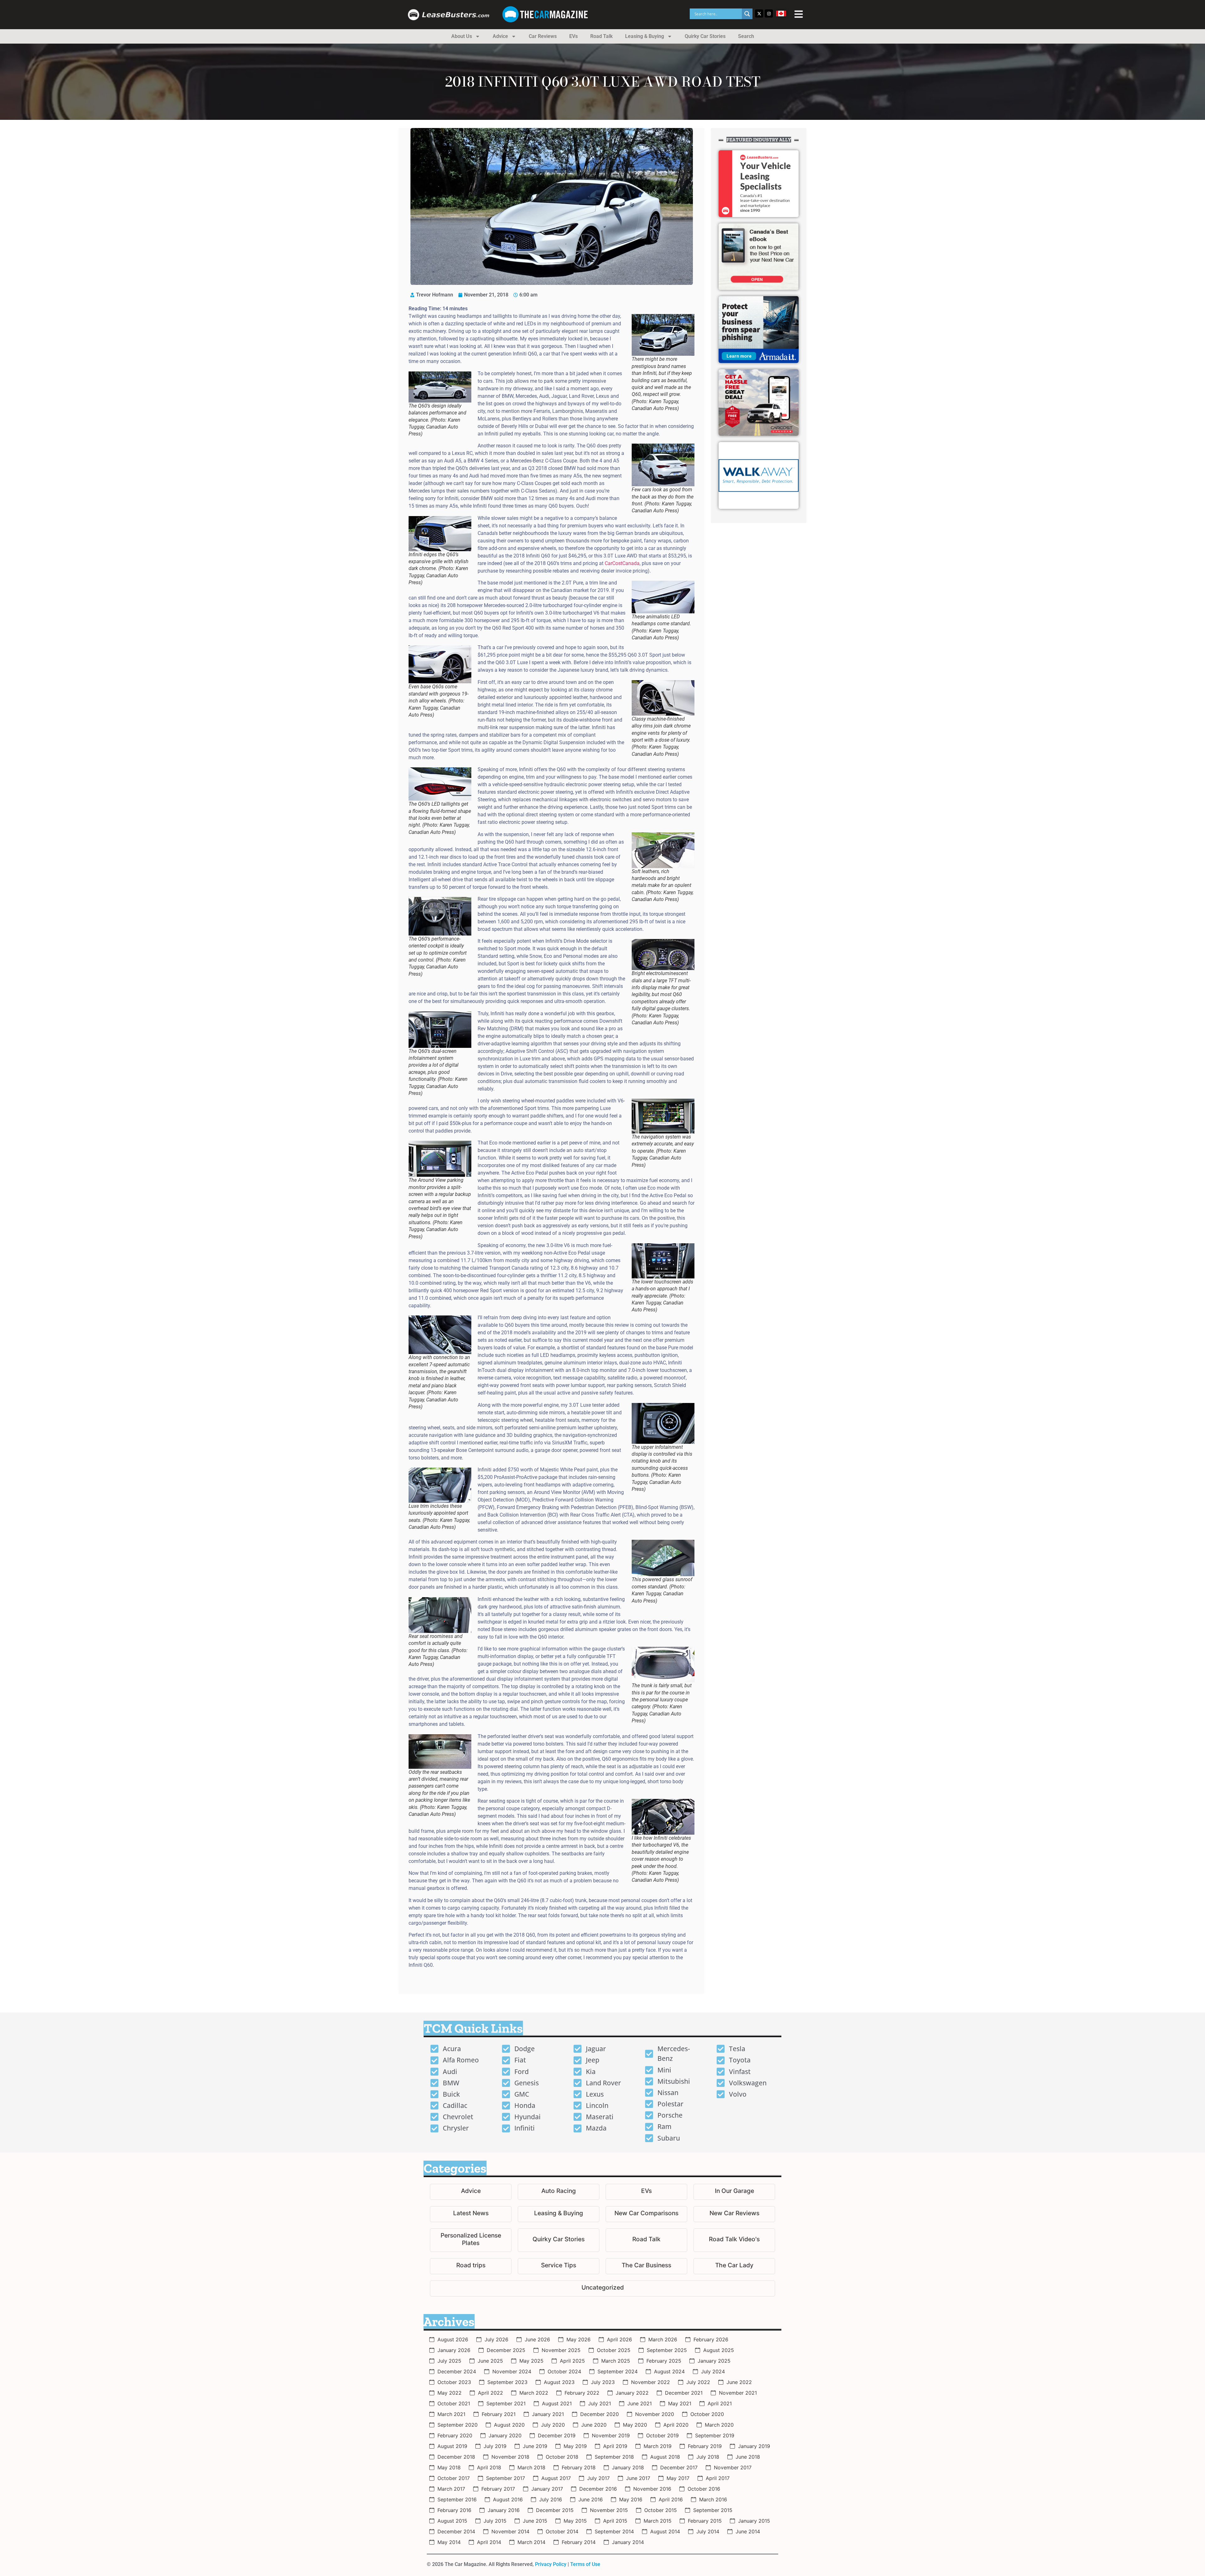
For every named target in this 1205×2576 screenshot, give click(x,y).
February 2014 (579, 2542)
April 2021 (720, 2403)
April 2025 (572, 2361)
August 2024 (669, 2371)
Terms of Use (585, 2564)
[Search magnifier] (747, 14)
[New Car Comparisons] (646, 2214)
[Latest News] (471, 2214)
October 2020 (707, 2414)
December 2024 (457, 2371)
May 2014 (449, 2542)
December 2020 (600, 2414)
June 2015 (535, 2521)
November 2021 (738, 2393)
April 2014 (489, 2542)
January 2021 (548, 2414)
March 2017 (451, 2489)
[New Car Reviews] (734, 2214)
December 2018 (456, 2457)
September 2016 (457, 2499)
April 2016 (671, 2499)
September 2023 (507, 2382)
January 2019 (754, 2446)
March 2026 (663, 2339)
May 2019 (575, 2446)
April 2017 (718, 2478)
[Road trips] (471, 2266)
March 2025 (616, 2361)
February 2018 (579, 2467)
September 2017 (506, 2478)
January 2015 (754, 2521)
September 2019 (715, 2435)
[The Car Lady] (734, 2266)
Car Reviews (543, 36)
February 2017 (498, 2489)
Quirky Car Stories (705, 36)
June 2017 (638, 2478)
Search (746, 36)
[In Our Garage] (734, 2192)
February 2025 (664, 2361)
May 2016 (631, 2499)
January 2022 (632, 2393)
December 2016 (598, 2489)
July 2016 (551, 2499)
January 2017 (547, 2489)
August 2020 (509, 2425)
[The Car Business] (646, 2266)
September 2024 (618, 2371)
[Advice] (471, 2192)
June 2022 (739, 2382)
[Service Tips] (559, 2266)
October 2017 (454, 2478)
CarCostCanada (622, 563)
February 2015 (705, 2521)
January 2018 (628, 2467)
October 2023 (454, 2382)
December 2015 (555, 2510)
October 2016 (704, 2489)
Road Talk (601, 36)
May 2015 (575, 2521)
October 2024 (564, 2371)
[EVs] (646, 2192)
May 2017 (678, 2478)
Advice (500, 36)
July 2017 (598, 2478)
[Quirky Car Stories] (559, 2240)
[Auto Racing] (559, 2192)
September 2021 (506, 2403)
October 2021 (454, 2403)
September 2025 (667, 2350)
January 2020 (505, 2435)
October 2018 (562, 2457)
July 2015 (495, 2521)
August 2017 (556, 2478)
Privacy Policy (551, 2564)
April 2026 (619, 2339)
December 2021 (684, 2393)
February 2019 (705, 2446)
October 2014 (562, 2531)
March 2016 (713, 2499)
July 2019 (495, 2446)
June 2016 (591, 2499)
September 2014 (614, 2531)
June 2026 (537, 2339)
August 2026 (453, 2339)
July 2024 (713, 2371)
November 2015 (609, 2510)
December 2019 (557, 2435)
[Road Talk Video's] (734, 2240)
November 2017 (733, 2467)
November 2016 (652, 2489)
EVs (573, 36)
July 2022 (698, 2382)
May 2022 (450, 2393)
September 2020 (458, 2425)
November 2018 (510, 2457)
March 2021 (451, 2414)
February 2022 (582, 2393)
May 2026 (578, 2339)
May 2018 (449, 2467)
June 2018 (748, 2457)
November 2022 (651, 2382)
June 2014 (748, 2531)
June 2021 (640, 2403)
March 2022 (534, 2393)
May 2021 (680, 2403)
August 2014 (665, 2531)
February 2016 (454, 2510)
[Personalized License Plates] (471, 2240)
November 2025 (561, 2350)
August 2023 (559, 2382)
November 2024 (512, 2371)
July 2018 (708, 2457)
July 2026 (496, 2339)
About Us (462, 36)
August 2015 (452, 2521)
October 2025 (614, 2350)
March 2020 (719, 2425)
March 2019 (658, 2446)
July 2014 (708, 2531)
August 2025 (719, 2350)
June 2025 (490, 2361)
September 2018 (614, 2457)
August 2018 (665, 2457)
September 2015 (713, 2510)
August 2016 (508, 2499)
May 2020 (635, 2425)
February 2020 (455, 2435)
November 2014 (510, 2531)
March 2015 (658, 2521)
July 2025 (449, 2361)
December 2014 (456, 2531)
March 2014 (531, 2542)
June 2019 (535, 2446)
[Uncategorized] (602, 2288)
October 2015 (661, 2510)
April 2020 (676, 2425)
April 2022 (490, 2393)
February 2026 (711, 2339)
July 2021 (600, 2403)
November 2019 (611, 2435)
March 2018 (531, 2467)
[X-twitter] (759, 13)
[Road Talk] (646, 2240)
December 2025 (506, 2350)
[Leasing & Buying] (559, 2214)
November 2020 (655, 2414)
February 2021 (499, 2414)
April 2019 (615, 2446)
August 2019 (452, 2446)
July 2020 (553, 2425)
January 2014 (628, 2542)
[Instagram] (769, 13)
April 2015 (615, 2521)
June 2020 (594, 2425)
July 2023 (603, 2382)
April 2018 (489, 2467)
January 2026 (454, 2350)
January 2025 (714, 2361)
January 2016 (504, 2510)
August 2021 (557, 2403)
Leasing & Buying (645, 36)
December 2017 (679, 2467)
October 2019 (662, 2435)
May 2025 (531, 2361)
